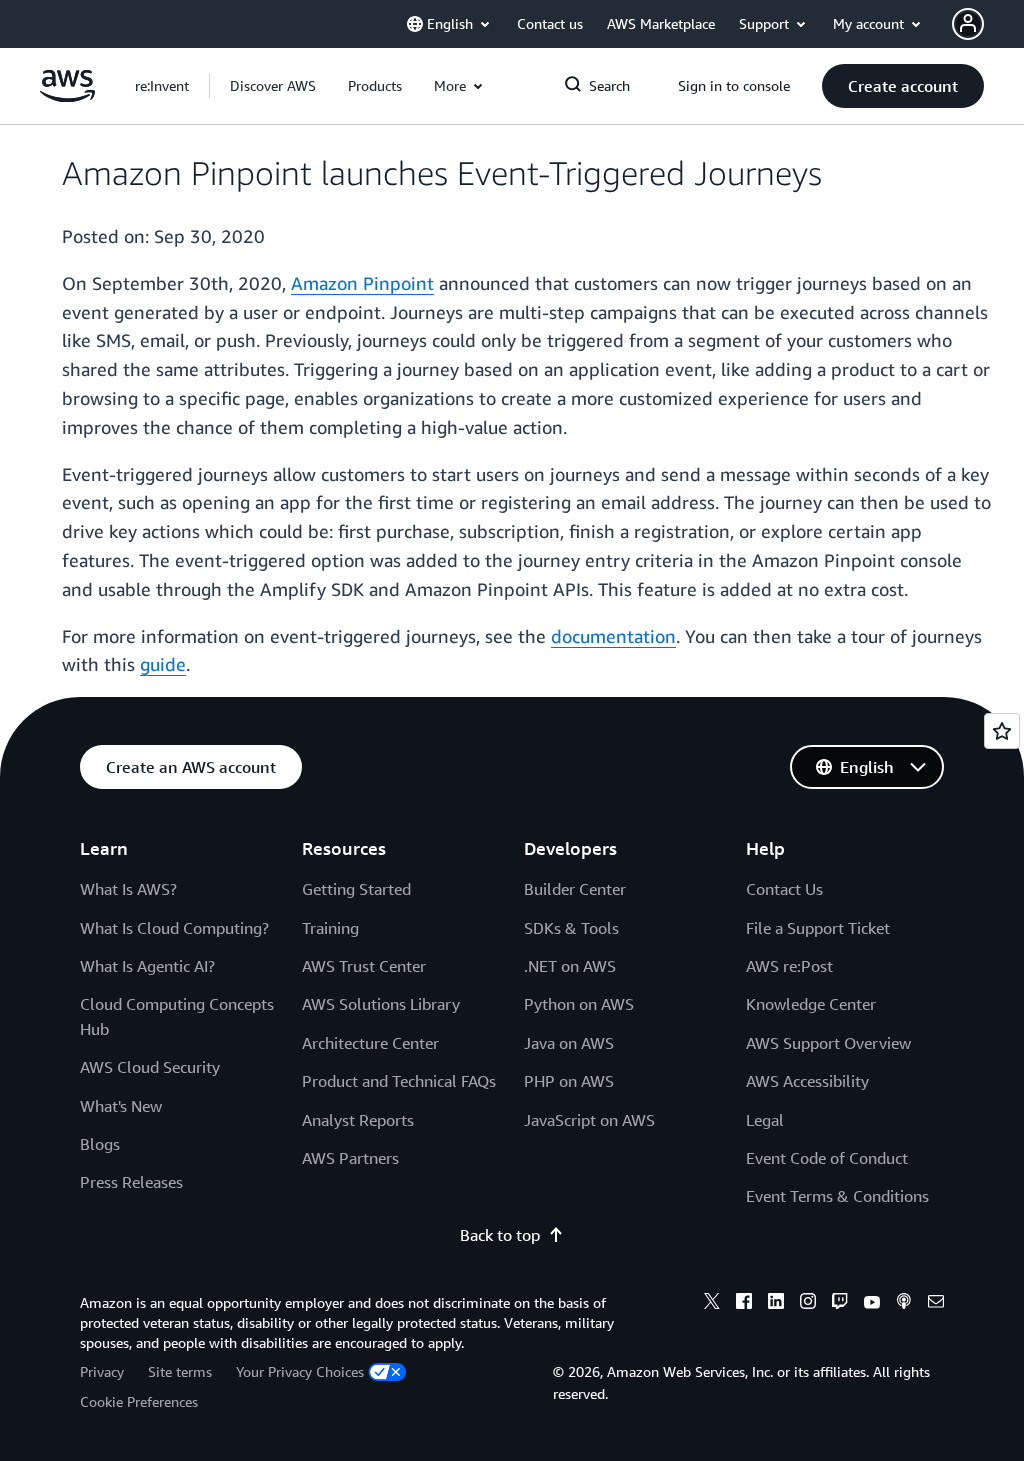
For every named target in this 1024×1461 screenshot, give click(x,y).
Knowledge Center (811, 1004)
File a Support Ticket (818, 928)
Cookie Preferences (139, 1401)
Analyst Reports (358, 1120)
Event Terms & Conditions (837, 1196)
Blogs (100, 1144)
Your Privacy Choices (300, 1371)
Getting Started (356, 889)
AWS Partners (350, 1158)
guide (163, 664)
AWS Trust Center (364, 966)
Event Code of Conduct (827, 1158)
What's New (121, 1106)
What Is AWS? (128, 889)
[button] (273, 86)
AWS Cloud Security (150, 1067)
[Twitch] (840, 1304)
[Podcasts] (904, 1304)
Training (330, 928)
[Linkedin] (776, 1304)
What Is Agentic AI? (147, 966)
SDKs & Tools (571, 928)
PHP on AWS (569, 1081)
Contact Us (784, 889)
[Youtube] (872, 1304)
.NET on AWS (570, 966)
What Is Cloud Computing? (174, 928)
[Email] (936, 1304)
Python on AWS (579, 1004)
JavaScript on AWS (589, 1120)
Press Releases (131, 1182)
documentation (613, 636)
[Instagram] (808, 1304)
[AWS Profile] (968, 24)
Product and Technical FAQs (399, 1081)
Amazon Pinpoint (362, 283)
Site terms (180, 1371)
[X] (712, 1304)
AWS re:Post (789, 966)
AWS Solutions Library (381, 1004)
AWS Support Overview (828, 1043)
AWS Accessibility (807, 1081)
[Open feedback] (1002, 731)
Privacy (102, 1371)
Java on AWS (569, 1043)
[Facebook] (744, 1304)
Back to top (500, 1235)
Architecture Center (370, 1043)
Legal (765, 1120)
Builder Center (575, 889)
